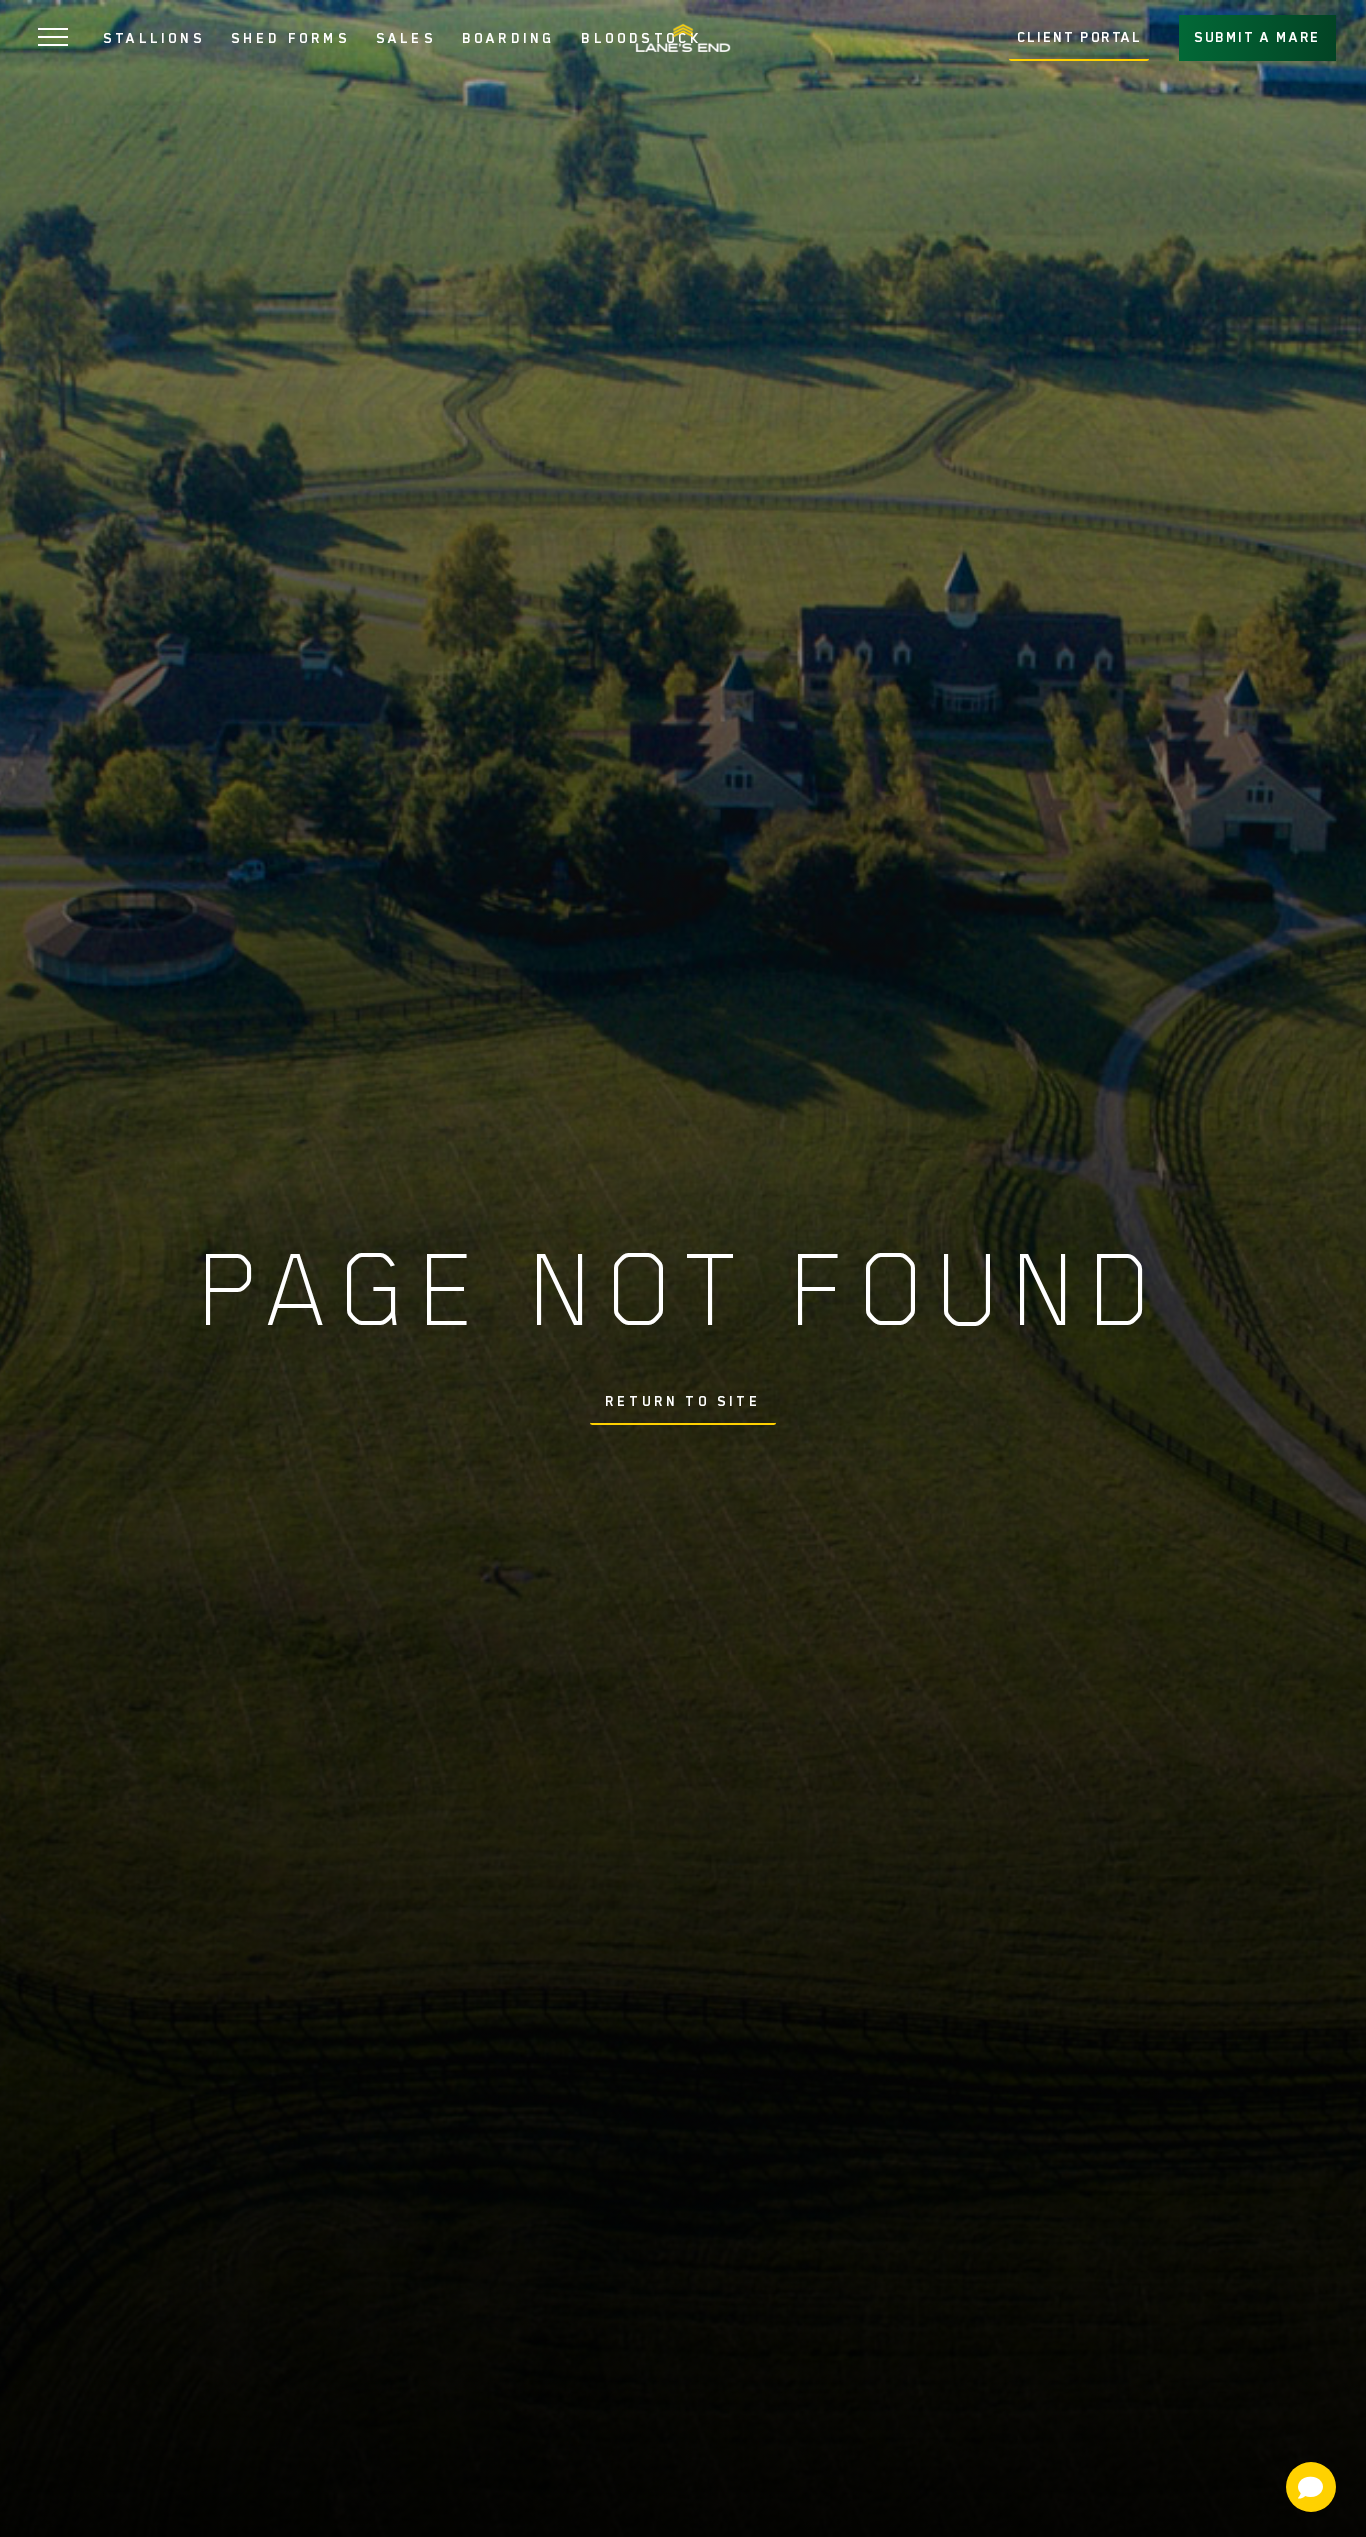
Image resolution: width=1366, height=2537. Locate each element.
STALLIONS (154, 38)
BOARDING (509, 38)
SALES (406, 38)
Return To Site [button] (683, 1401)
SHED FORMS (290, 38)
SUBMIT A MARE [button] (1257, 37)
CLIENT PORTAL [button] (1079, 37)
